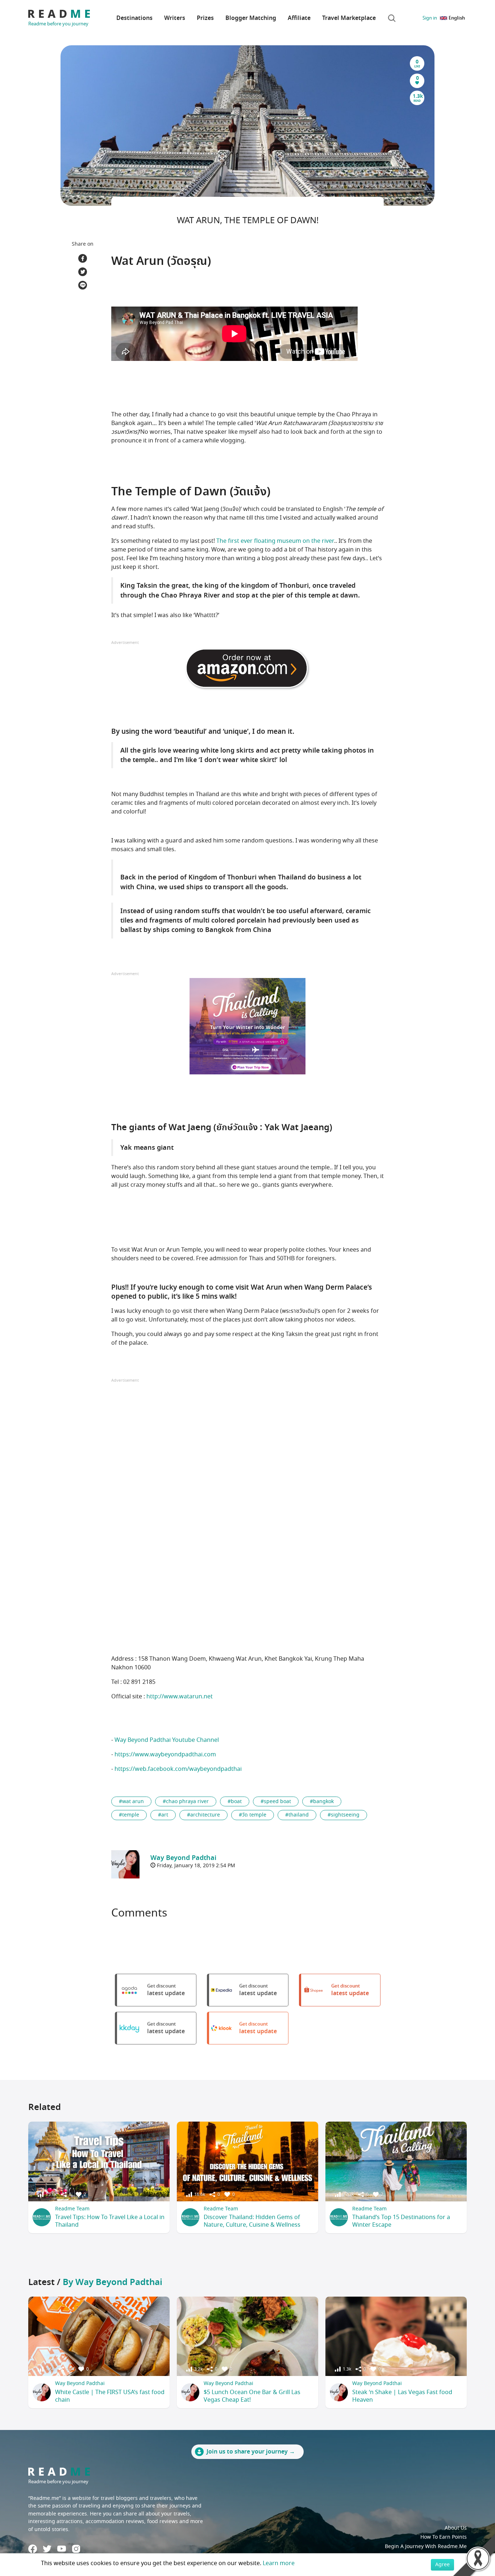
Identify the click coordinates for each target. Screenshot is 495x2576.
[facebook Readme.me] (33, 2549)
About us (456, 2528)
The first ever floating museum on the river (275, 541)
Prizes (205, 18)
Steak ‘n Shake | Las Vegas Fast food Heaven (402, 2396)
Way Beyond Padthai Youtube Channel (167, 1740)
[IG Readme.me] (76, 2549)
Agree (442, 2565)
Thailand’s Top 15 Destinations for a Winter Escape (401, 2221)
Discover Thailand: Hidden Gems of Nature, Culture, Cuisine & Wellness (252, 2221)
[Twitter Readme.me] (47, 2549)
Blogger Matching (251, 18)
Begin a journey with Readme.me (426, 2546)
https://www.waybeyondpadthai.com (165, 1755)
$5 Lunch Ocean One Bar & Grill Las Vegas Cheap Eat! (252, 2396)
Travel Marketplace (349, 18)
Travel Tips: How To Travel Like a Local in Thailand (110, 2221)
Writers (175, 18)
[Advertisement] (247, 1456)
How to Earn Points (444, 2537)
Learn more (279, 2563)
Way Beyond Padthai (80, 2383)
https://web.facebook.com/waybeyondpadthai (178, 1769)
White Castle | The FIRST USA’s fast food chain (110, 2396)
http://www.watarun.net (180, 1697)
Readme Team (72, 2209)
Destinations (134, 18)
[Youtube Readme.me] (62, 2549)
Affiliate (299, 18)
